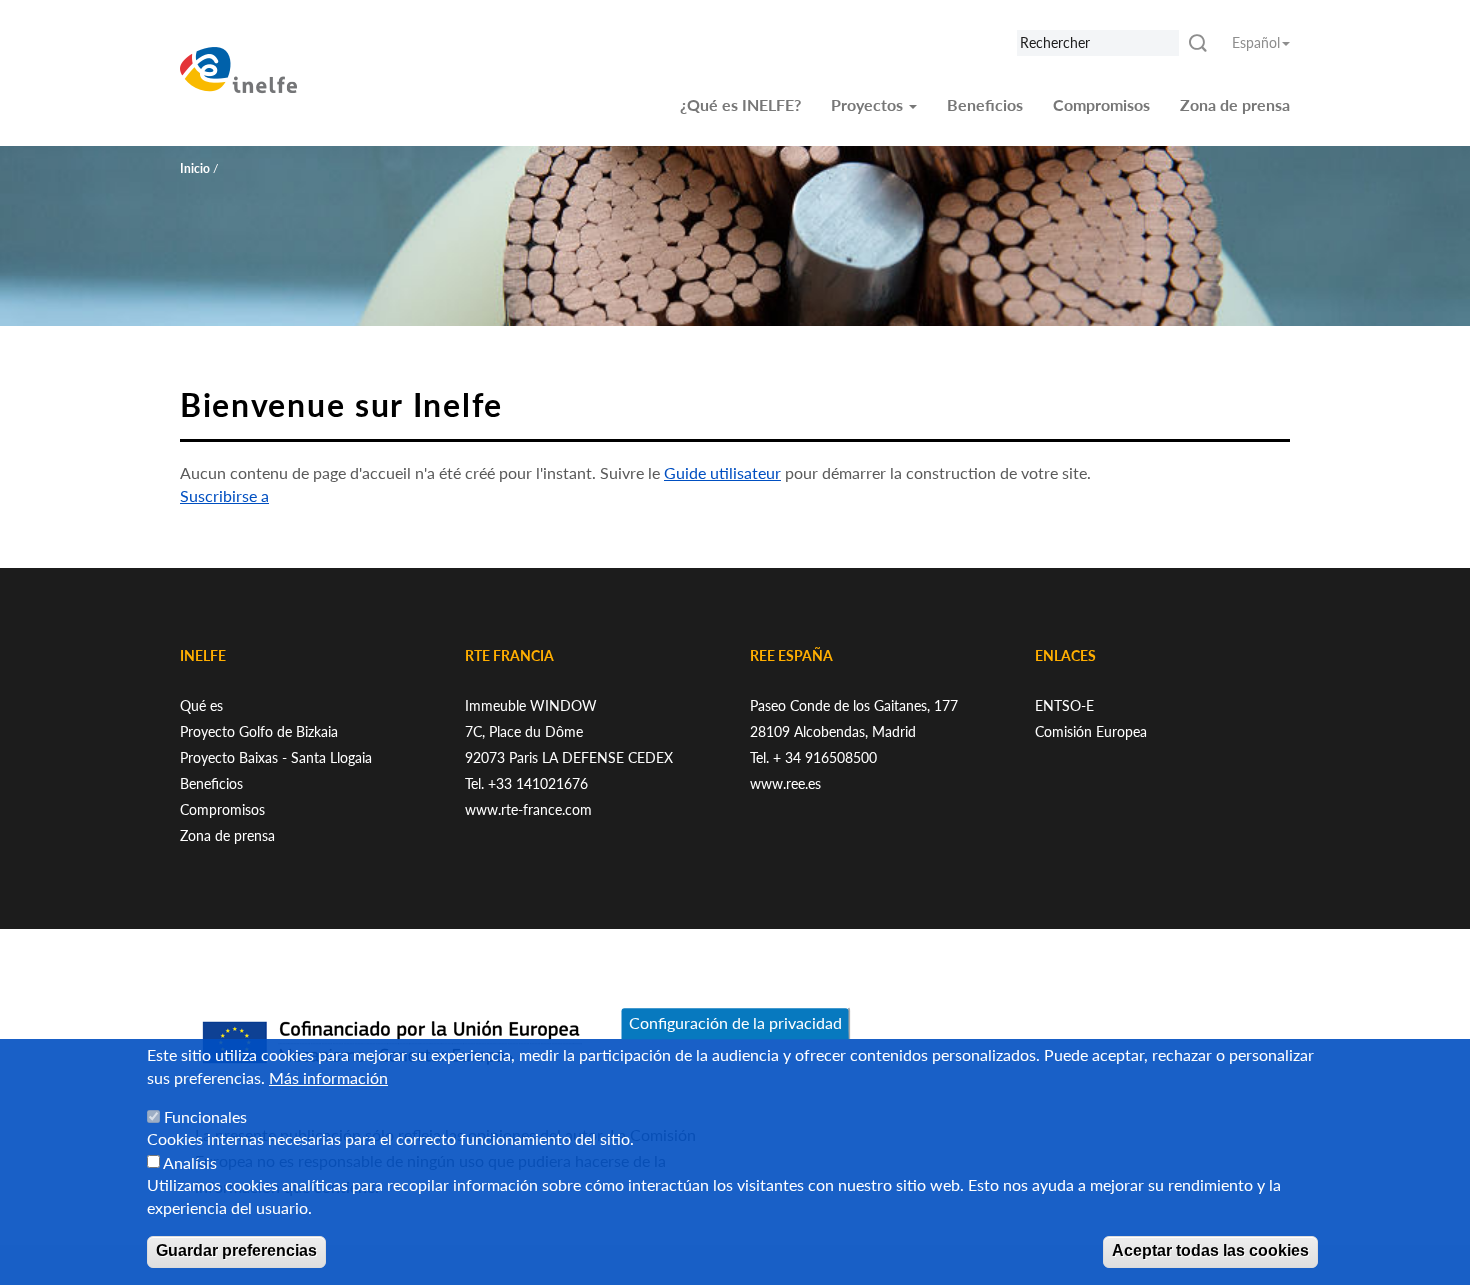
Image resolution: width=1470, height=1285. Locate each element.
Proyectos (869, 104)
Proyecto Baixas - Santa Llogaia (276, 757)
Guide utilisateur (722, 472)
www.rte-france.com (528, 809)
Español (1256, 42)
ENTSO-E (1064, 705)
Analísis (190, 1162)
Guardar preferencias (236, 1251)
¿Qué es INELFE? (740, 104)
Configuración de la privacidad (735, 1022)
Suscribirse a (224, 495)
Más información (328, 1077)
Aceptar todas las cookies (1210, 1251)
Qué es (201, 705)
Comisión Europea (1091, 731)
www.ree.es (785, 783)
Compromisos (1101, 104)
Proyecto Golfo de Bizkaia (259, 731)
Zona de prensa (1235, 104)
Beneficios (985, 104)
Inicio (195, 168)
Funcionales (205, 1116)
